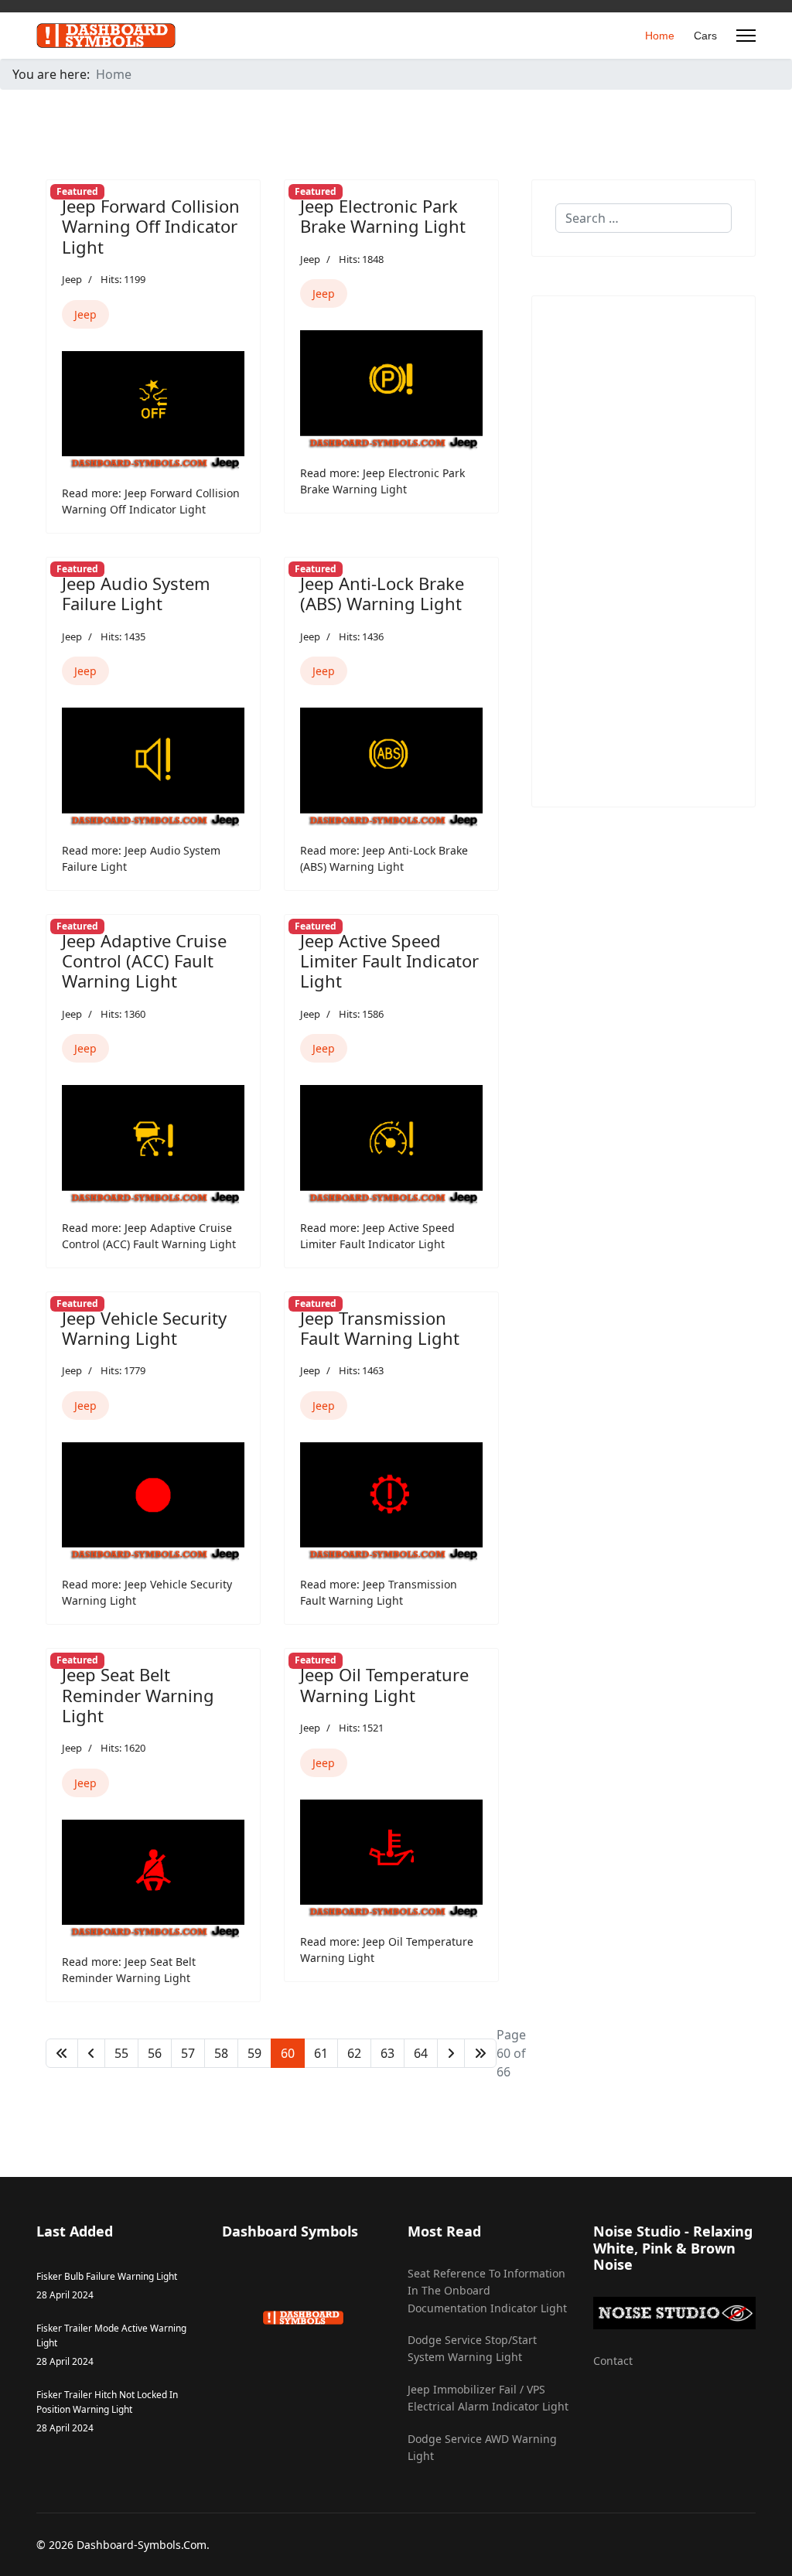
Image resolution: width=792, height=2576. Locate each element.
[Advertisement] (643, 551)
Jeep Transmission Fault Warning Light (380, 1328)
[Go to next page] (451, 2053)
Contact (613, 2361)
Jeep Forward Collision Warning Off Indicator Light (151, 226)
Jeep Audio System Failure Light (136, 593)
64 (421, 2053)
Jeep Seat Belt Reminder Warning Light (138, 1695)
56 (155, 2053)
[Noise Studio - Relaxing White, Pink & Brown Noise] (674, 2313)
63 (387, 2053)
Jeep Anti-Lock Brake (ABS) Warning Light (382, 593)
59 (254, 2053)
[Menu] (746, 36)
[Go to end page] (480, 2053)
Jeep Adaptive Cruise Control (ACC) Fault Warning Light (144, 961)
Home (660, 36)
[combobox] (643, 218)
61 (321, 2053)
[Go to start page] (62, 2053)
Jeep (72, 279)
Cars (705, 36)
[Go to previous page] (91, 2053)
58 (221, 2053)
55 (121, 2053)
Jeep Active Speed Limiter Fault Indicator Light (389, 961)
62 (354, 2053)
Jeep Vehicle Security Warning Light (144, 1328)
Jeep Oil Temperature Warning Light (384, 1684)
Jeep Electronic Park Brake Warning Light (383, 216)
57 (188, 2053)
